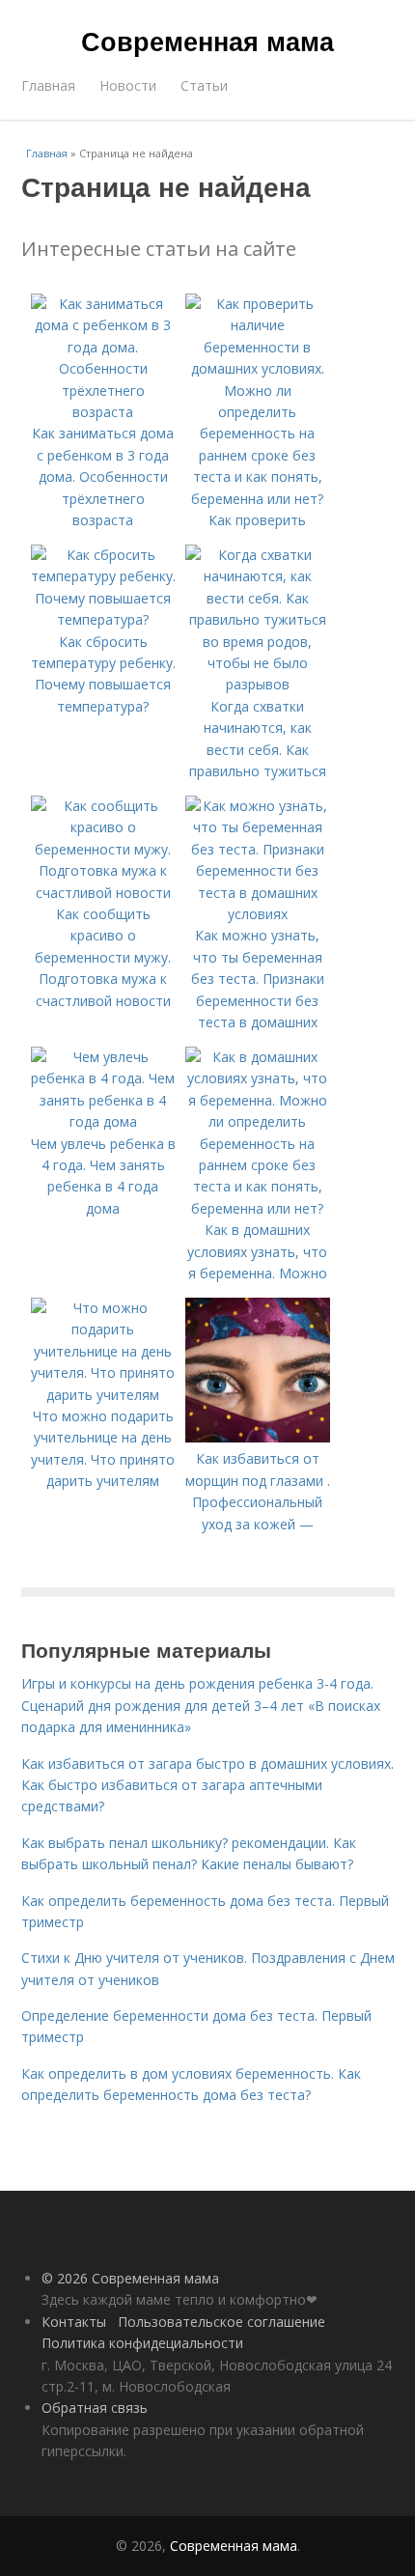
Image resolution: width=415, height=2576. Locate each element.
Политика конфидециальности (142, 2343)
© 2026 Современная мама (130, 2278)
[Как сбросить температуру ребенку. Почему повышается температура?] (103, 619)
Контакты (74, 2322)
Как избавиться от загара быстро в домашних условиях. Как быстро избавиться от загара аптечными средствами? (207, 1785)
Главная (48, 85)
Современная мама (207, 41)
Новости (128, 85)
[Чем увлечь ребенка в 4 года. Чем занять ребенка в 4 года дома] (103, 1121)
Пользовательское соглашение (221, 2322)
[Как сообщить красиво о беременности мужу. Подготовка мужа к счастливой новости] (103, 893)
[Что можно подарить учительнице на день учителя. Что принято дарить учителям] (103, 1395)
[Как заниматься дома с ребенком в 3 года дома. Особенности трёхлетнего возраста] (103, 412)
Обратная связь (95, 2408)
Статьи (204, 85)
